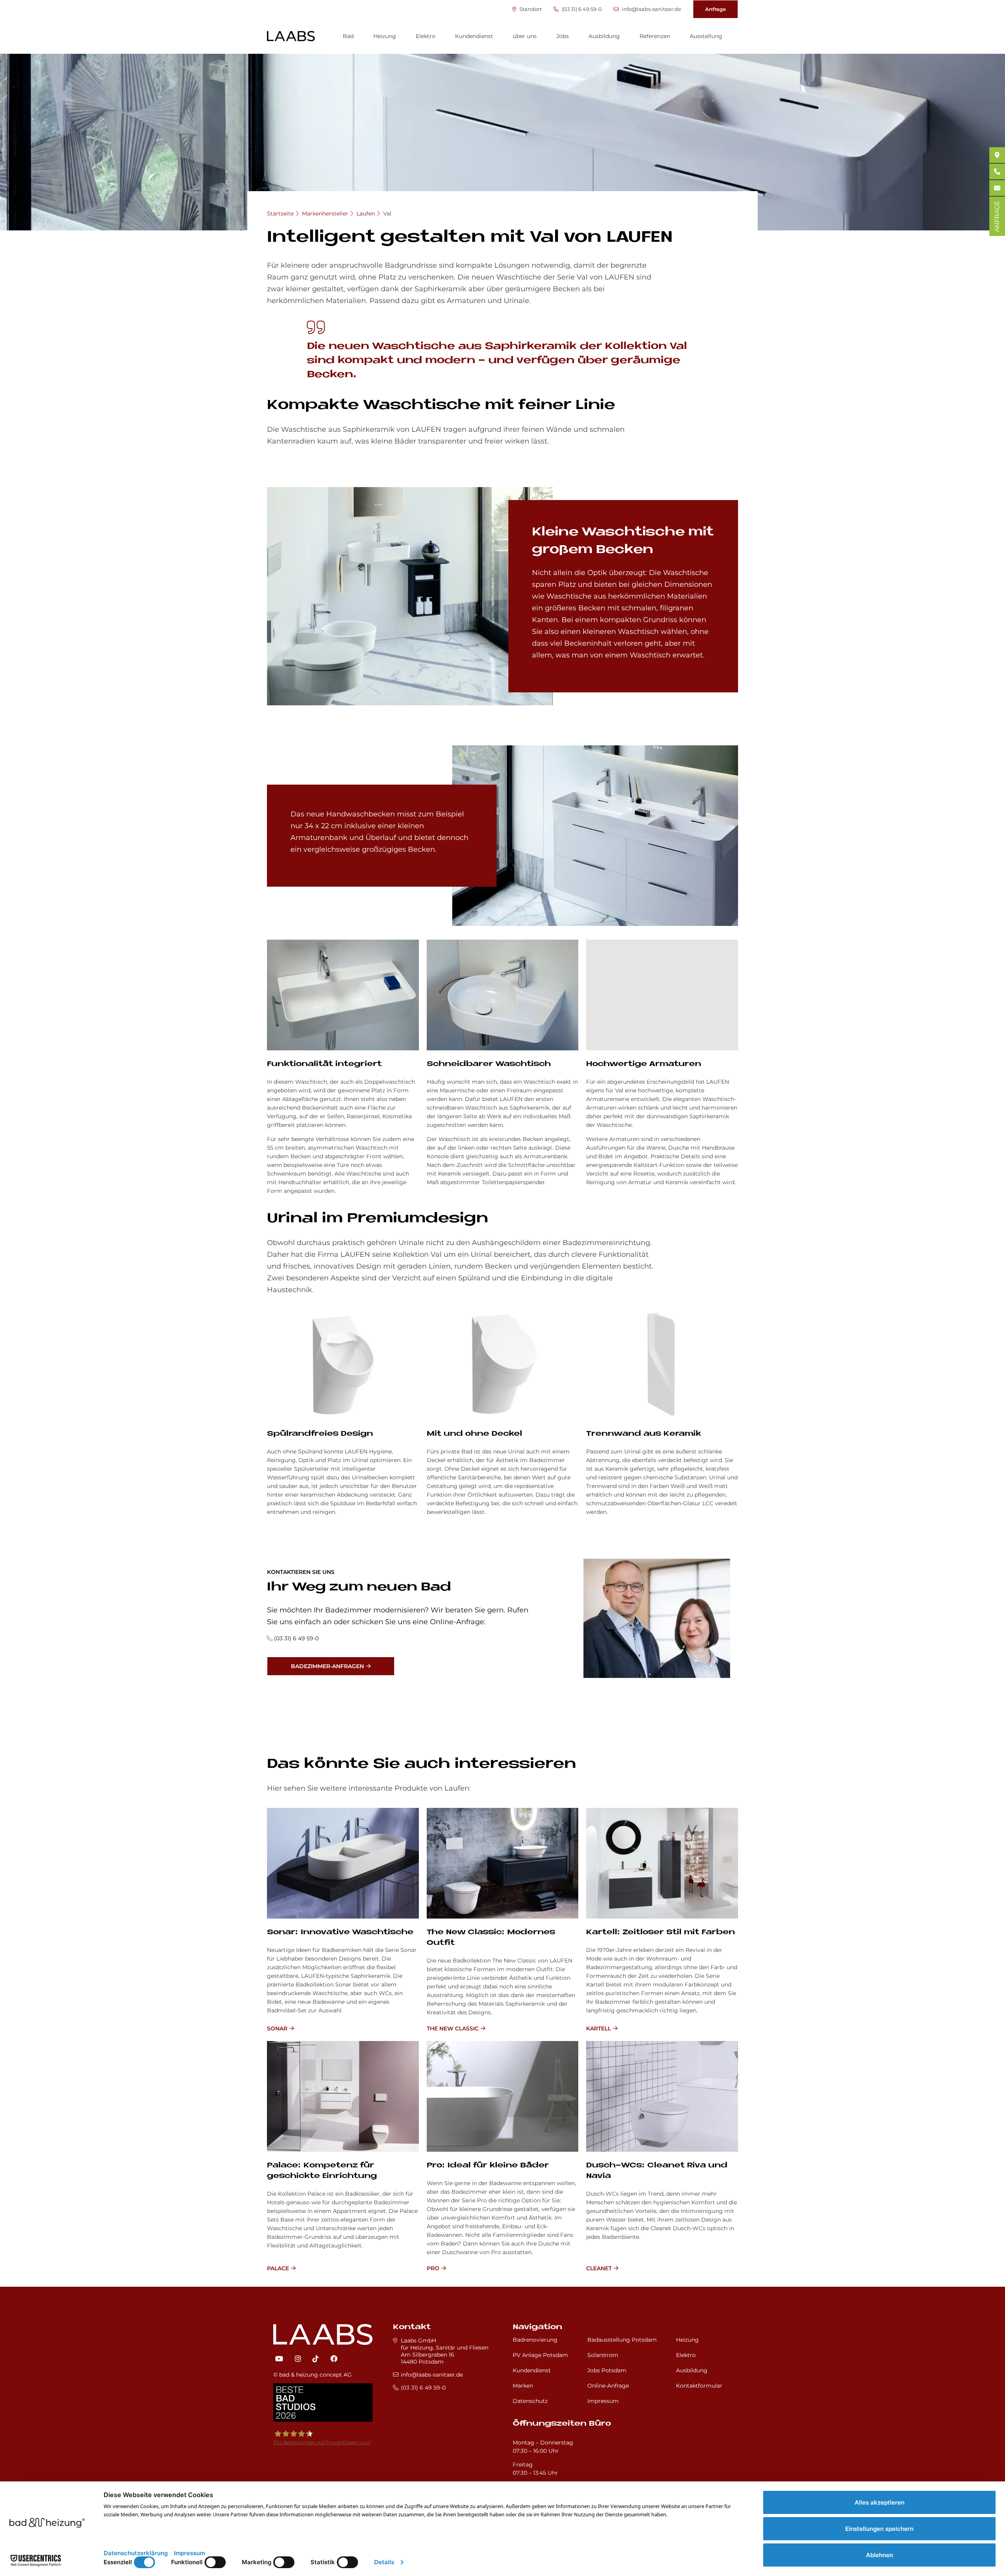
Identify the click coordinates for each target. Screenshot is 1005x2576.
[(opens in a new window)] (279, 2359)
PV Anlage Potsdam (540, 2355)
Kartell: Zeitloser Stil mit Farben (661, 1932)
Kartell (598, 2028)
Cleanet (599, 2268)
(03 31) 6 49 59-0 (581, 9)
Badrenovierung (535, 2340)
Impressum (603, 2401)
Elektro (426, 36)
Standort (530, 9)
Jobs (563, 36)
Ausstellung (706, 36)
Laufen (366, 214)
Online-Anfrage (608, 2386)
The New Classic (453, 2028)
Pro (433, 2268)
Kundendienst (474, 36)
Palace (278, 2268)
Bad (348, 36)
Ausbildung (604, 36)
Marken (523, 2386)
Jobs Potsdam (607, 2370)
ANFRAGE (997, 216)
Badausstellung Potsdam (622, 2340)
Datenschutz (530, 2401)
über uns (525, 36)
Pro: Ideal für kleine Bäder (488, 2166)
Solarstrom (603, 2355)
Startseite (280, 214)
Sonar (277, 2028)
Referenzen (655, 36)
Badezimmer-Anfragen (327, 1666)
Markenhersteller (325, 214)
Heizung (385, 36)
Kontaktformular (699, 2386)
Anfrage (715, 9)
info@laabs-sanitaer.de (651, 9)
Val (387, 214)
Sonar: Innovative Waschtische (340, 1932)
